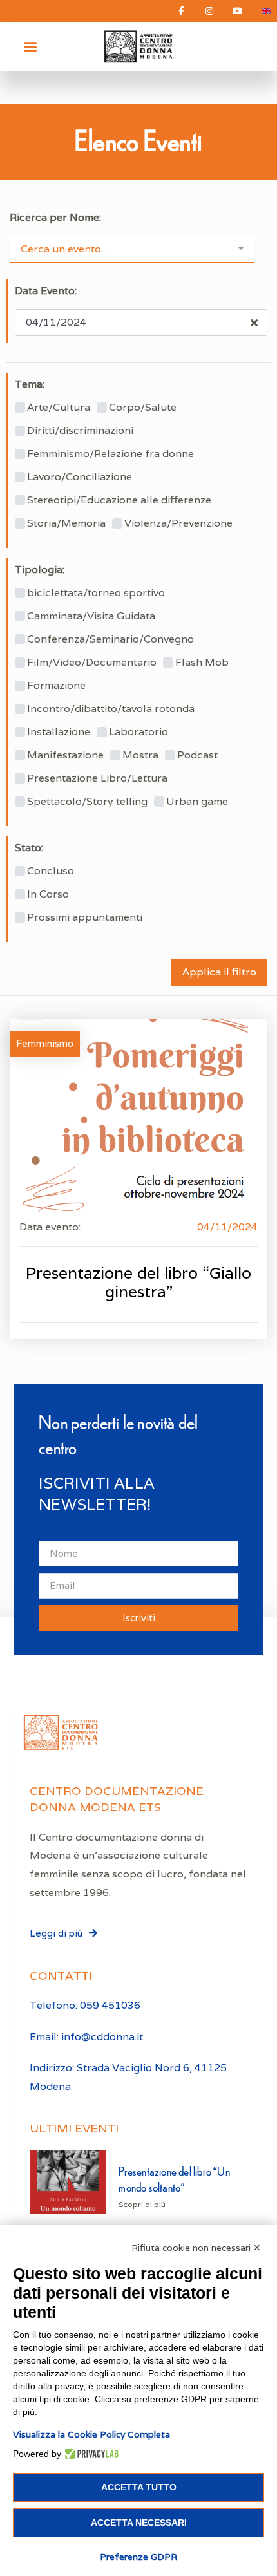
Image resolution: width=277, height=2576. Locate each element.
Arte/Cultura (59, 408)
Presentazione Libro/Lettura (97, 778)
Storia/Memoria (66, 523)
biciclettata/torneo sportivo (96, 593)
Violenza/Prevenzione (178, 523)
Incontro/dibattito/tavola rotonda (111, 709)
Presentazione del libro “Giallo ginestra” (138, 1282)
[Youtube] (238, 11)
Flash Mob (202, 663)
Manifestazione (65, 755)
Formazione (56, 686)
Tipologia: (40, 570)
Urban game (197, 802)
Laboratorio (138, 732)
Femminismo (45, 1043)
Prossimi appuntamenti (85, 917)
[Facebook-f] (181, 11)
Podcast (197, 755)
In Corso (48, 894)
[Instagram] (209, 11)
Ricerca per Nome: (55, 218)
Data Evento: (46, 291)
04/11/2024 (227, 1227)
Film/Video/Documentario (92, 663)
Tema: (30, 384)
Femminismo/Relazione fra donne (110, 454)
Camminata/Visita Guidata (91, 616)
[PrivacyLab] (90, 2454)
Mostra (140, 755)
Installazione (59, 732)
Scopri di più (142, 2204)
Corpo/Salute (143, 408)
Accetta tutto (139, 2487)
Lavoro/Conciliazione (80, 477)
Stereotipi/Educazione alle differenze (119, 500)
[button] (30, 47)
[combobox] (132, 249)
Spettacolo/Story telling (87, 802)
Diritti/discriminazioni (80, 431)
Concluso (51, 871)
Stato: (29, 848)
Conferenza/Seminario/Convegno (110, 639)
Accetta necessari (139, 2523)
